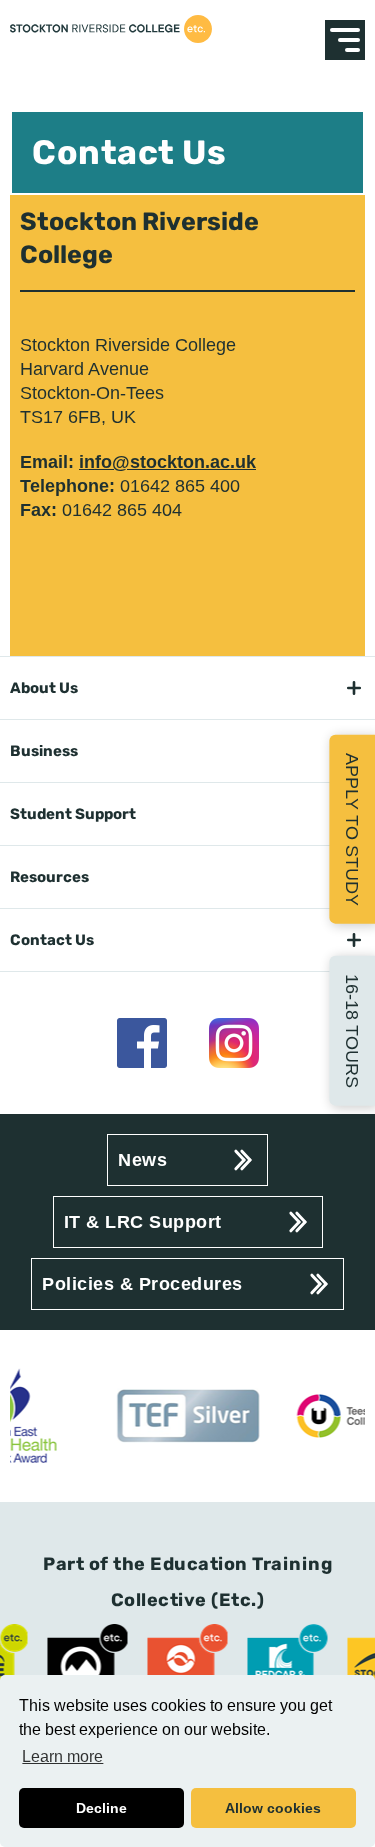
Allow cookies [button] (273, 1808)
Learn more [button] (62, 1756)
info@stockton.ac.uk (167, 462)
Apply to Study (352, 828)
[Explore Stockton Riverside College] (345, 40)
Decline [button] (101, 1808)
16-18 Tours (352, 1031)
